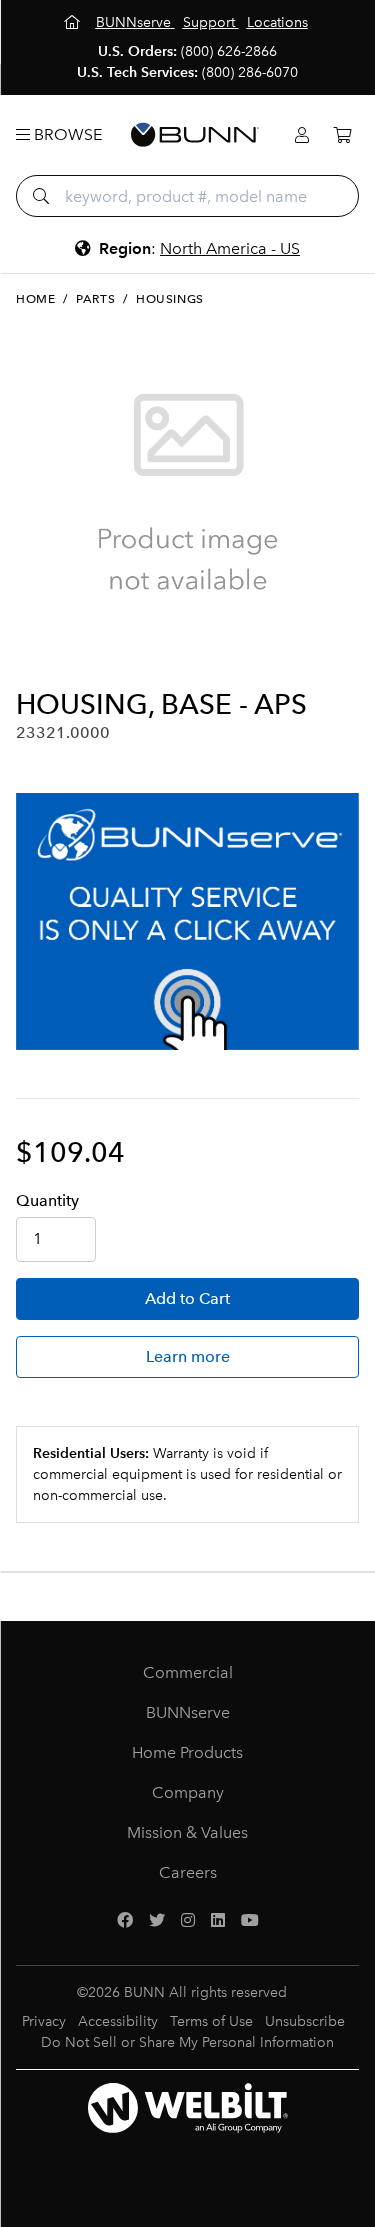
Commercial (188, 1672)
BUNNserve (188, 1712)
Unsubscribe (305, 2021)
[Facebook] (125, 1921)
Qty (47, 1200)
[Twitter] (157, 1921)
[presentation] (33, 655)
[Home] (74, 22)
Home (35, 299)
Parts (95, 299)
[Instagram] (188, 1921)
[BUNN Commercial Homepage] (195, 135)
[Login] (302, 135)
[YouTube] (250, 1921)
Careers (188, 1872)
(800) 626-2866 (229, 51)
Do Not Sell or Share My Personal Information (187, 2042)
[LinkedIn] (218, 1921)
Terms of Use (211, 2021)
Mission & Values (187, 1832)
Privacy (44, 2021)
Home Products (187, 1752)
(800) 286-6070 (250, 72)
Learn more (188, 1356)
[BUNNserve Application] (187, 921)
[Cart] (342, 135)
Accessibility (118, 2021)
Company (188, 1792)
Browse (66, 134)
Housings (170, 299)
